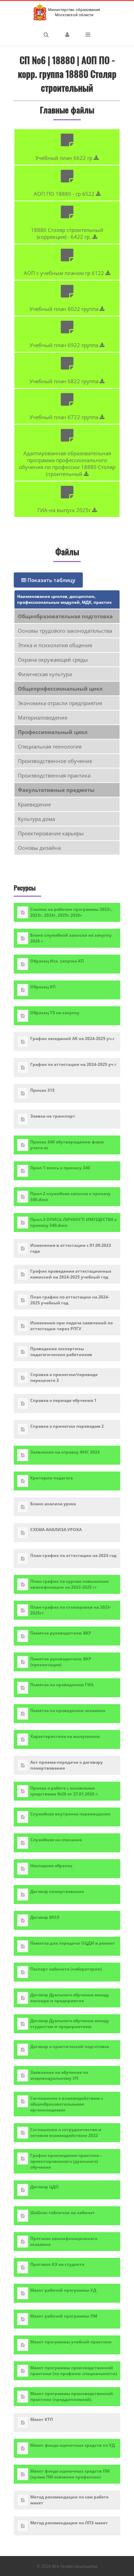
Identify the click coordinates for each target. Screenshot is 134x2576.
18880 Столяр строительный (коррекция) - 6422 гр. (67, 233)
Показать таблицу (51, 580)
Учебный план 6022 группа (65, 309)
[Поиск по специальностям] (46, 34)
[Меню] (88, 34)
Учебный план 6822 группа (65, 381)
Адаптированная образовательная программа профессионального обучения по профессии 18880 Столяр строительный (67, 464)
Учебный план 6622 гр (65, 158)
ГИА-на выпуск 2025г (65, 510)
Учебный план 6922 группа (65, 345)
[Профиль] (67, 34)
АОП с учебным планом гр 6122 (65, 273)
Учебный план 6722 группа (65, 417)
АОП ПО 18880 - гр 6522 (65, 194)
